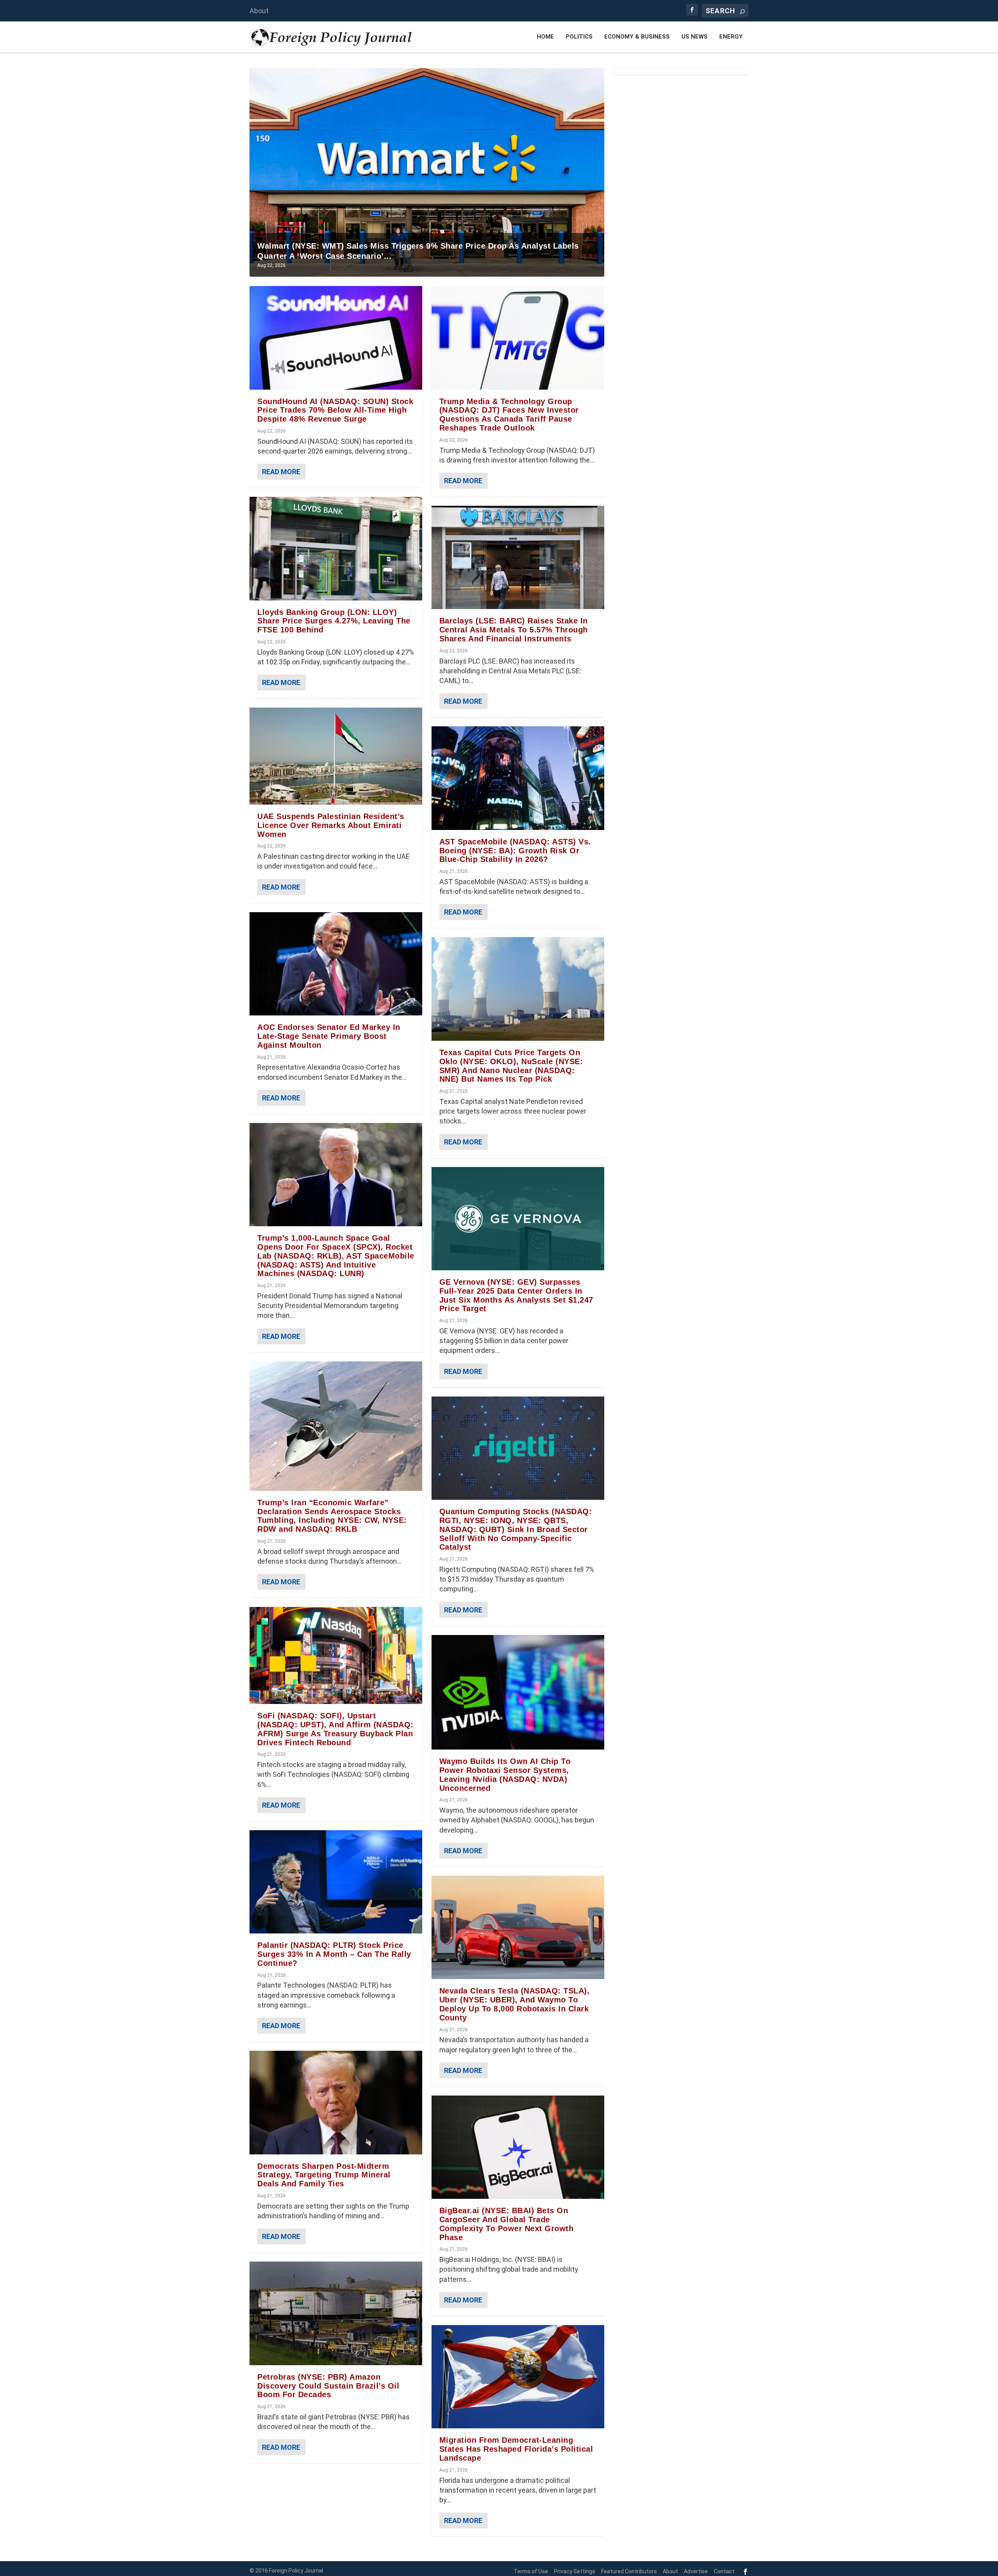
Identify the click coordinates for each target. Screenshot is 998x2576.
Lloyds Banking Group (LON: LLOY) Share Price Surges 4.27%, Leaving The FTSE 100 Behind (334, 621)
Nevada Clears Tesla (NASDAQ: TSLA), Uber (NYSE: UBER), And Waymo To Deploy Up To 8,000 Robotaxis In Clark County (515, 2004)
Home (545, 37)
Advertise (696, 2571)
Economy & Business (637, 37)
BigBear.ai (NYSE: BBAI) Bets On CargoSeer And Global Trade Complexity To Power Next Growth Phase (507, 2224)
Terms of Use (531, 2571)
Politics (579, 37)
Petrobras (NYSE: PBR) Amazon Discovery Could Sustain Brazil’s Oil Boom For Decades (328, 2386)
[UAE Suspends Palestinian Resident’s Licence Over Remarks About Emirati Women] (336, 756)
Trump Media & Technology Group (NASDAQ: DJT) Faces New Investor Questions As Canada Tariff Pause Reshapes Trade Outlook (509, 415)
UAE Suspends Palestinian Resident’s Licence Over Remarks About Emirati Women (331, 825)
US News (695, 37)
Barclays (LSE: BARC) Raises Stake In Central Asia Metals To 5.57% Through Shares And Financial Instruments (514, 630)
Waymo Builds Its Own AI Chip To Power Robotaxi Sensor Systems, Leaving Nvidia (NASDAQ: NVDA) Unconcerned (505, 1774)
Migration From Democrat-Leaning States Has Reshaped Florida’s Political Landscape (516, 2449)
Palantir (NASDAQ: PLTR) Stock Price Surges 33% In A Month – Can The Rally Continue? (334, 1954)
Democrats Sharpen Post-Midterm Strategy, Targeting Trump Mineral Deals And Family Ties (324, 2175)
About (259, 11)
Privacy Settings (575, 2571)
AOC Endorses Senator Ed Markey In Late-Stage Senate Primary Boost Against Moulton (329, 1036)
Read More (281, 472)
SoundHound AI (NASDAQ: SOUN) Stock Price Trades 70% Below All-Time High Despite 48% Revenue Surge (335, 410)
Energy (731, 37)
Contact (724, 2571)
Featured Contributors (629, 2571)
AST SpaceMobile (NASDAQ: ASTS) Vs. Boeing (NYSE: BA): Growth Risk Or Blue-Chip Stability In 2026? (515, 851)
